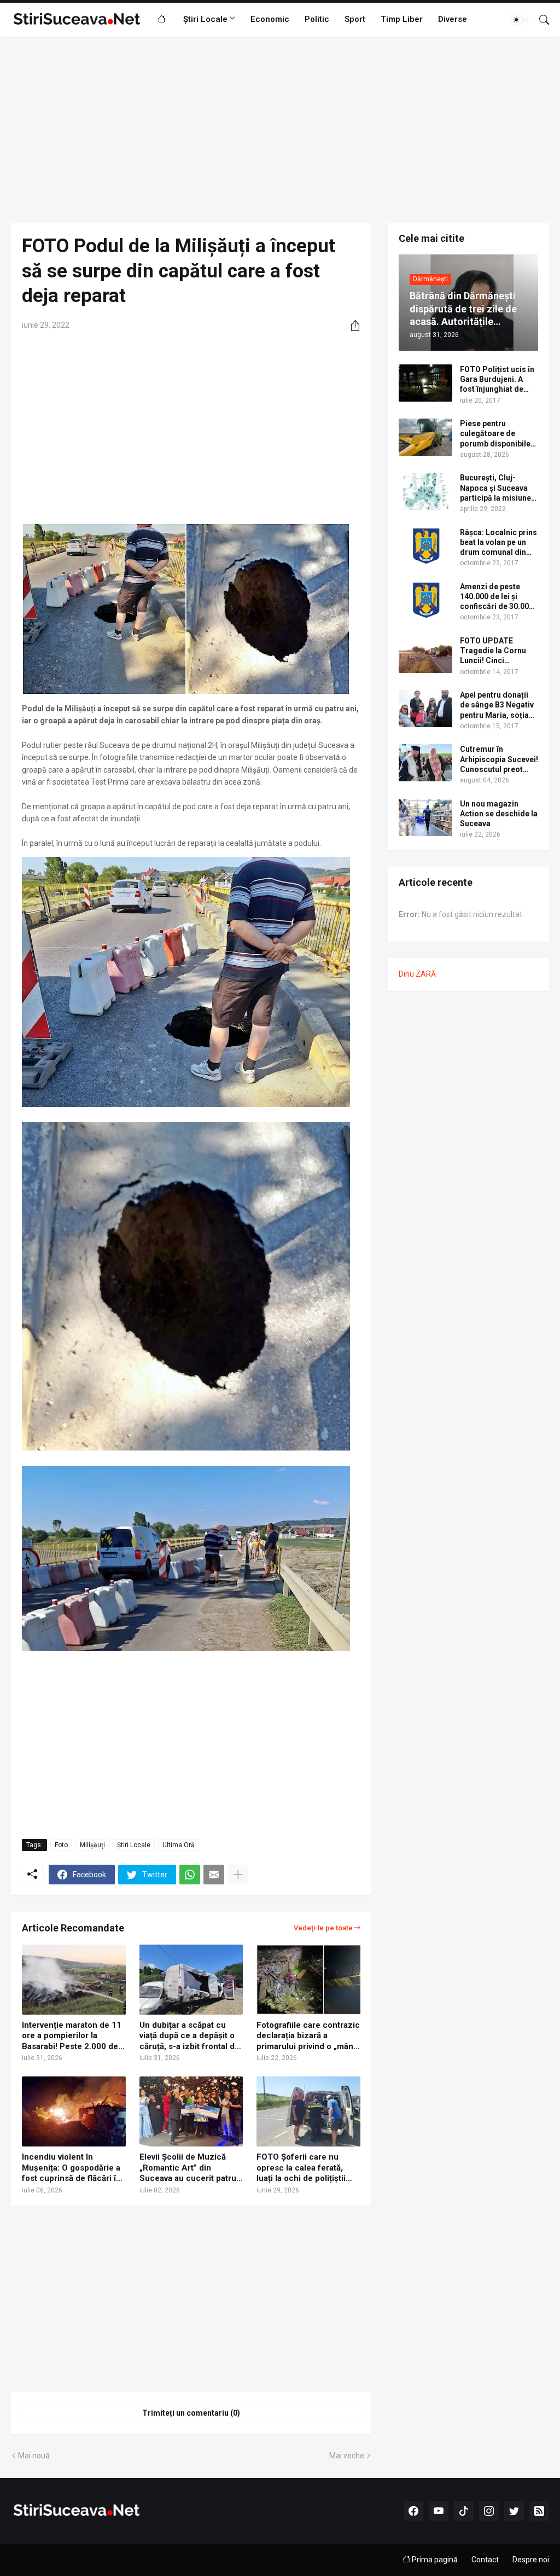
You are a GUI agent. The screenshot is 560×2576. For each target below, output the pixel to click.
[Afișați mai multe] (238, 1875)
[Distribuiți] (351, 326)
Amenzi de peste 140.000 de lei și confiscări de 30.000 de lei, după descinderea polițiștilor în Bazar (497, 597)
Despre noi (531, 2560)
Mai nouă (34, 2456)
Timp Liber (402, 19)
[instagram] (489, 2511)
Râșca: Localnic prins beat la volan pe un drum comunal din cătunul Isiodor (498, 543)
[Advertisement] (280, 130)
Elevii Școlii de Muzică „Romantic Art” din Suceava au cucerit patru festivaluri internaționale (188, 2168)
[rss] (539, 2511)
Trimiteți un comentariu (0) (191, 2413)
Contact (485, 2560)
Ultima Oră (179, 1845)
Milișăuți (92, 1845)
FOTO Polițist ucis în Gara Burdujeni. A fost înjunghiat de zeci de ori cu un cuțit (498, 380)
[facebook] (413, 2511)
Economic (270, 19)
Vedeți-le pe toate (323, 1928)
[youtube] (439, 2511)
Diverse (453, 19)
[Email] (214, 1875)
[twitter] (514, 2511)
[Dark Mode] (520, 20)
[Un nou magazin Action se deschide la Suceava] (425, 817)
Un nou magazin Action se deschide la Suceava (499, 814)
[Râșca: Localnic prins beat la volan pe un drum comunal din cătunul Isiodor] (425, 546)
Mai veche (347, 2456)
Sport (355, 19)
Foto (61, 1845)
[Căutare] (540, 20)
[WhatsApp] (190, 1875)
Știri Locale (205, 19)
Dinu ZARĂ (417, 974)
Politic (317, 19)
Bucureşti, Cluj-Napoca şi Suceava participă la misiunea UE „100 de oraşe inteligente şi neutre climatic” (498, 488)
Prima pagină (434, 2560)
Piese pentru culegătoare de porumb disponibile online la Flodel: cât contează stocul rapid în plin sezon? (495, 434)
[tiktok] (464, 2511)
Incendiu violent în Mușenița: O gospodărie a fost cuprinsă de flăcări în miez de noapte (71, 2168)
